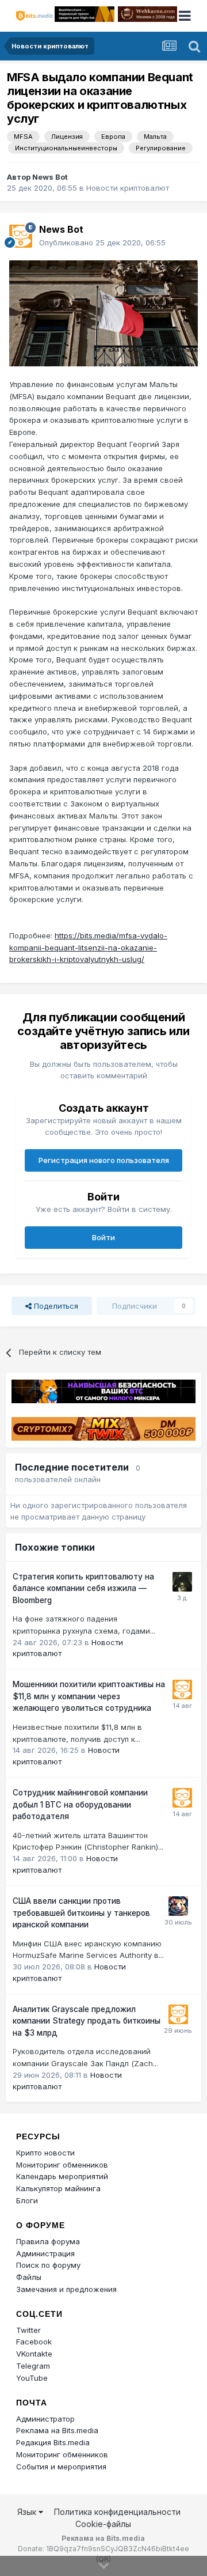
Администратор (45, 2419)
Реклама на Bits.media (57, 2430)
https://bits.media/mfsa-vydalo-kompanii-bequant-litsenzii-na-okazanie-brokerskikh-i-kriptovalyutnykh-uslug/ (88, 948)
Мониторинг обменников (62, 2165)
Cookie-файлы (103, 2524)
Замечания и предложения (66, 2289)
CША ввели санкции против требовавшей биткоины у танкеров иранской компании (81, 1913)
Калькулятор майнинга (58, 2188)
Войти (103, 1237)
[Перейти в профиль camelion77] (182, 1582)
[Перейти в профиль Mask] (178, 1906)
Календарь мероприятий (62, 2176)
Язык (28, 2512)
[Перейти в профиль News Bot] (21, 236)
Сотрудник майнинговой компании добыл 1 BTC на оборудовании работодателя (80, 1804)
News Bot (50, 177)
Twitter (28, 2330)
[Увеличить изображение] (103, 313)
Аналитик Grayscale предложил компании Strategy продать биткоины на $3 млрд (87, 2021)
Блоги (27, 2200)
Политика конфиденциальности (117, 2512)
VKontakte (34, 2354)
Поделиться (55, 1306)
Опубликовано (102, 243)
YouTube (32, 2378)
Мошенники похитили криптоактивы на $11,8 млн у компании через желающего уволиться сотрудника (89, 1696)
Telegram (33, 2366)
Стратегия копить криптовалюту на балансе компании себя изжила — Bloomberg (83, 1588)
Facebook (34, 2342)
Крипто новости (45, 2153)
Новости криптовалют (128, 188)
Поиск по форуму (48, 2265)
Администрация (45, 2253)
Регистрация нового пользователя (104, 1160)
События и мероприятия (61, 2467)
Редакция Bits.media (53, 2442)
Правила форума (48, 2241)
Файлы (29, 2277)
